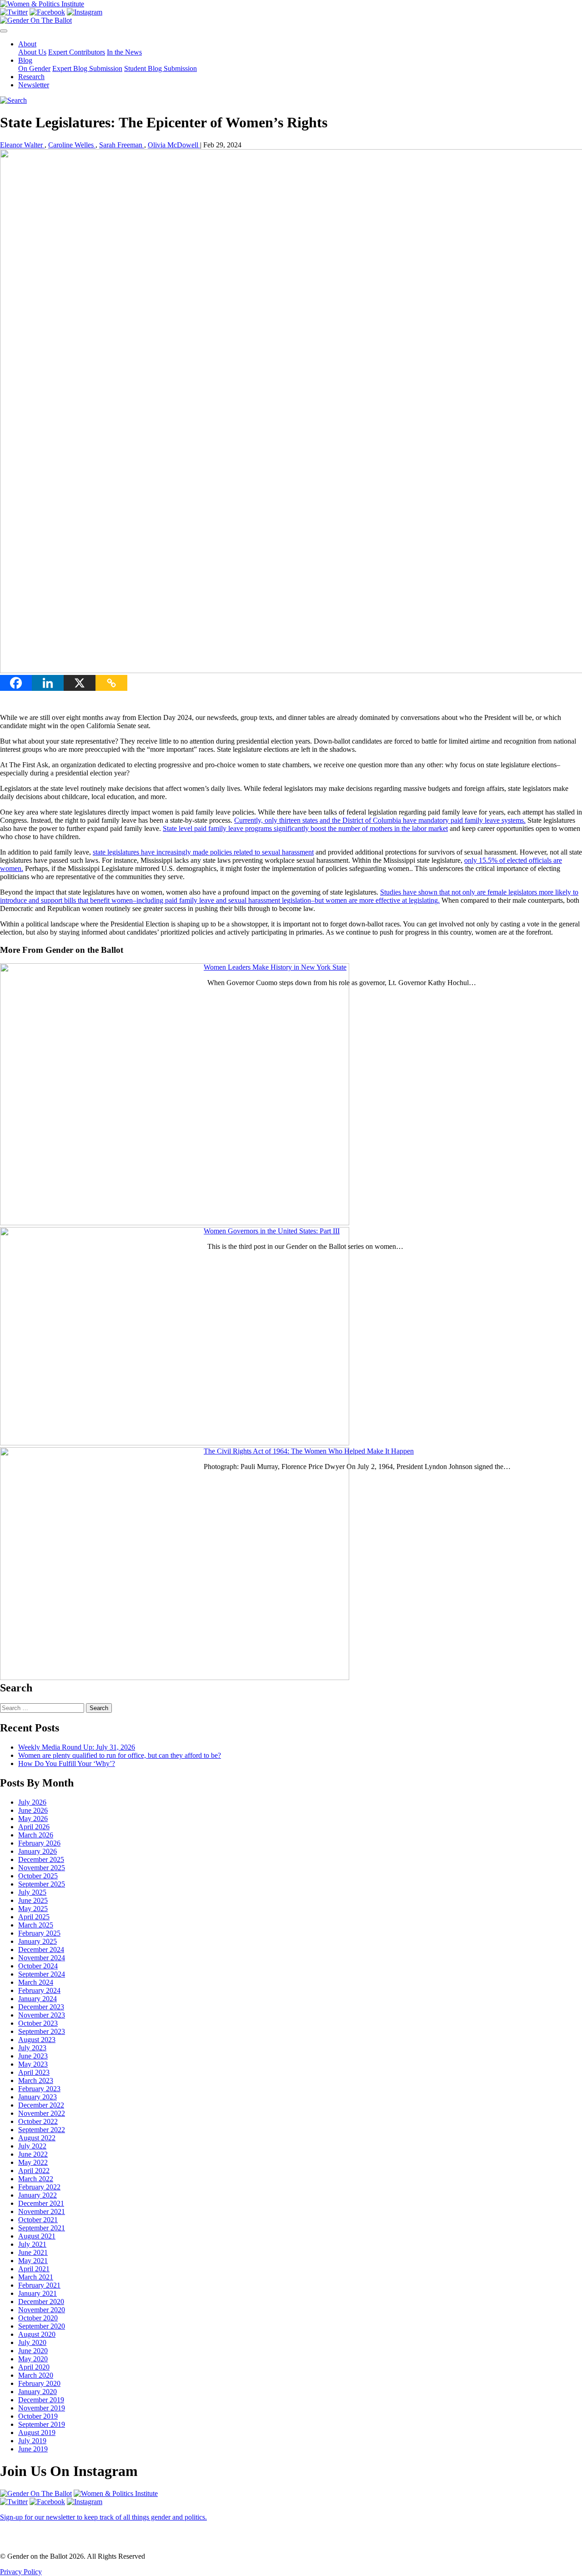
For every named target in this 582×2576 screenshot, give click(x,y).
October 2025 (38, 1876)
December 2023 (41, 2007)
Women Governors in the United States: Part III (272, 1231)
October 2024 (38, 1966)
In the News (124, 52)
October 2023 (38, 2023)
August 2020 (37, 2334)
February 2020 (39, 2383)
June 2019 (33, 2449)
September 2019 (42, 2424)
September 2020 (42, 2326)
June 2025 (33, 1900)
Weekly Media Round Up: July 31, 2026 (77, 1747)
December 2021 (41, 2203)
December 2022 (41, 2105)
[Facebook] (16, 683)
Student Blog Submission (161, 68)
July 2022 (32, 2146)
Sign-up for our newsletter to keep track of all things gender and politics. (103, 2517)
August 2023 (37, 2040)
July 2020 (32, 2342)
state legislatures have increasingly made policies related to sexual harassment (203, 852)
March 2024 (36, 1982)
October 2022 (38, 2121)
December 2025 (41, 1859)
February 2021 (39, 2285)
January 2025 (38, 1941)
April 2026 (34, 1827)
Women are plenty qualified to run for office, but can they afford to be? (120, 1755)
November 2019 (42, 2408)
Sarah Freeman (122, 145)
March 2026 (36, 1835)
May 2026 (33, 1819)
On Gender (34, 68)
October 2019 (38, 2416)
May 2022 (33, 2162)
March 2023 (36, 2080)
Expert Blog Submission (87, 68)
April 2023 (34, 2072)
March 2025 (36, 1925)
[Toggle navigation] (4, 31)
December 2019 (41, 2400)
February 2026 (39, 1843)
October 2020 (38, 2318)
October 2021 (38, 2220)
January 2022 (38, 2195)
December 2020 (41, 2302)
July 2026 (32, 1802)
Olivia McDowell (174, 145)
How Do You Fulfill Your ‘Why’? (67, 1763)
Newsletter (34, 85)
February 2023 (39, 2089)
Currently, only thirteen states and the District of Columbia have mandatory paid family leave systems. (380, 820)
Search (99, 1708)
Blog (25, 60)
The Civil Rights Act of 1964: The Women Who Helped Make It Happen (309, 1451)
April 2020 (34, 2367)
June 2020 (33, 2351)
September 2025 (42, 1884)
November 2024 (42, 1958)
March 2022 (36, 2179)
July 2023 (32, 2048)
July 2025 (32, 1892)
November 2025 (42, 1868)
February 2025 (39, 1933)
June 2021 (33, 2252)
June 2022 (33, 2154)
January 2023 (38, 2097)
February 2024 (39, 1990)
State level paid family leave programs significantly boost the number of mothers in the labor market (305, 828)
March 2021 (36, 2277)
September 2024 (42, 1974)
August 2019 (37, 2433)
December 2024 (41, 1950)
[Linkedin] (48, 683)
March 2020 (36, 2375)
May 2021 (33, 2261)
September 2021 (42, 2228)
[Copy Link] (111, 683)
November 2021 (42, 2211)
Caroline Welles (72, 145)
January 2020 (38, 2392)
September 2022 (42, 2130)
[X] (80, 683)
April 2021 (34, 2269)
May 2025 (33, 1909)
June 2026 (33, 1810)
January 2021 (38, 2293)
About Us (32, 52)
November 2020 (42, 2310)
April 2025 (34, 1917)
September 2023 (42, 2031)
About (27, 44)
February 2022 (39, 2187)
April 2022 (34, 2171)
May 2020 (33, 2359)
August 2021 (37, 2236)
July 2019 (32, 2441)
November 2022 (42, 2113)
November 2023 (42, 2015)
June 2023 (33, 2056)
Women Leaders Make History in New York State (275, 967)
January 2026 (38, 1851)
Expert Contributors (77, 52)
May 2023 (33, 2064)
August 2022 (37, 2138)
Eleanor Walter (22, 145)
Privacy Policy (21, 2572)
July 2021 (32, 2244)
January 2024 (38, 1999)
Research (31, 77)
